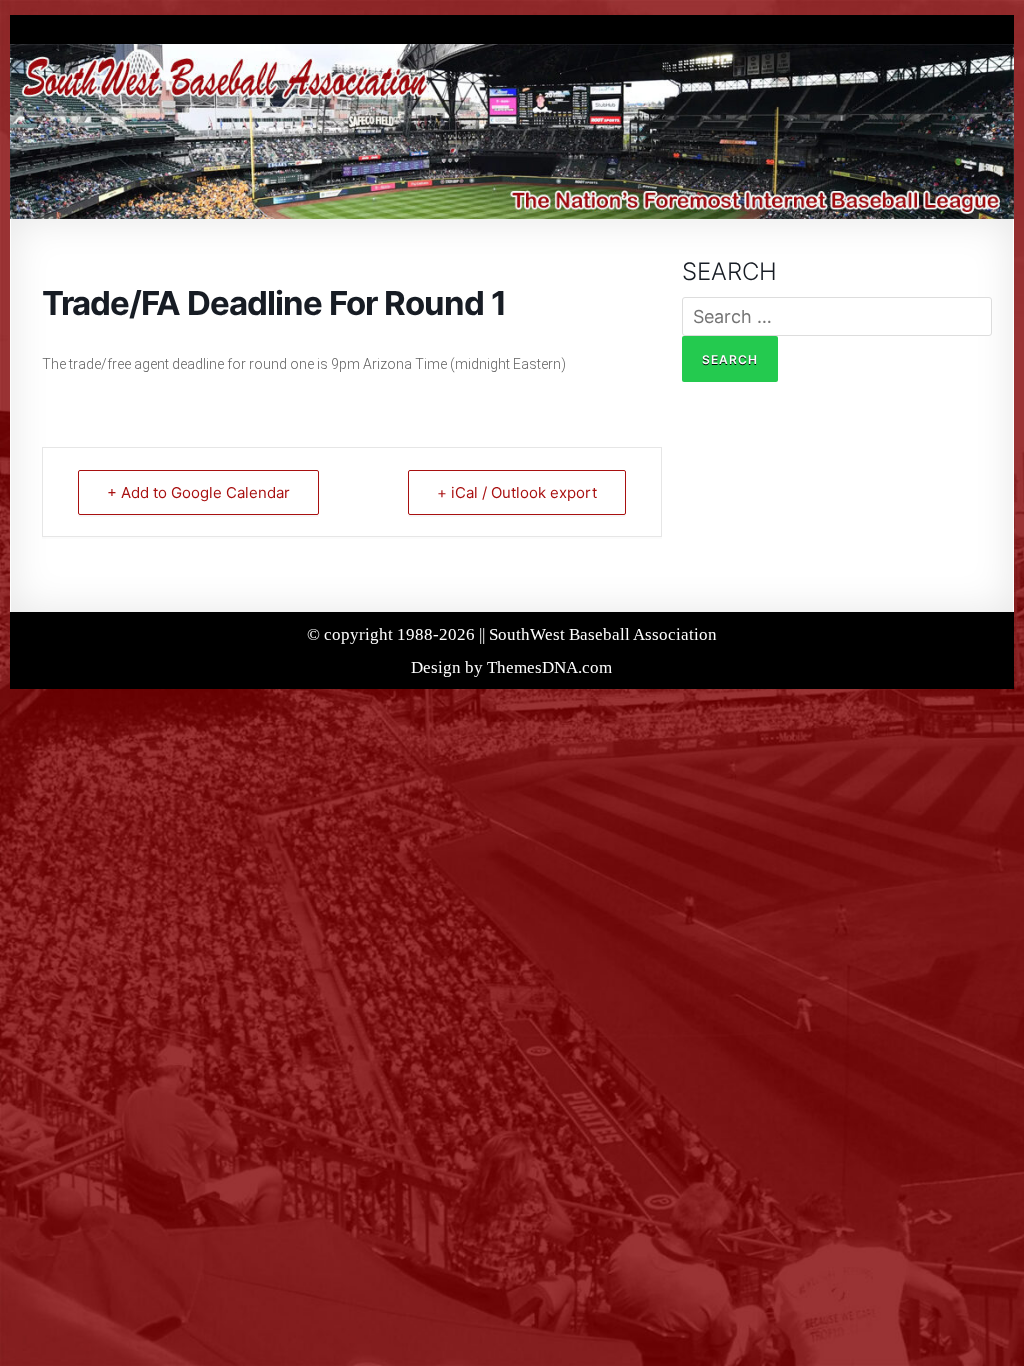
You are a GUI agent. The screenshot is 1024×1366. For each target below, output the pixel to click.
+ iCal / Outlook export (517, 492)
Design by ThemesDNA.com (511, 667)
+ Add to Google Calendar (198, 492)
